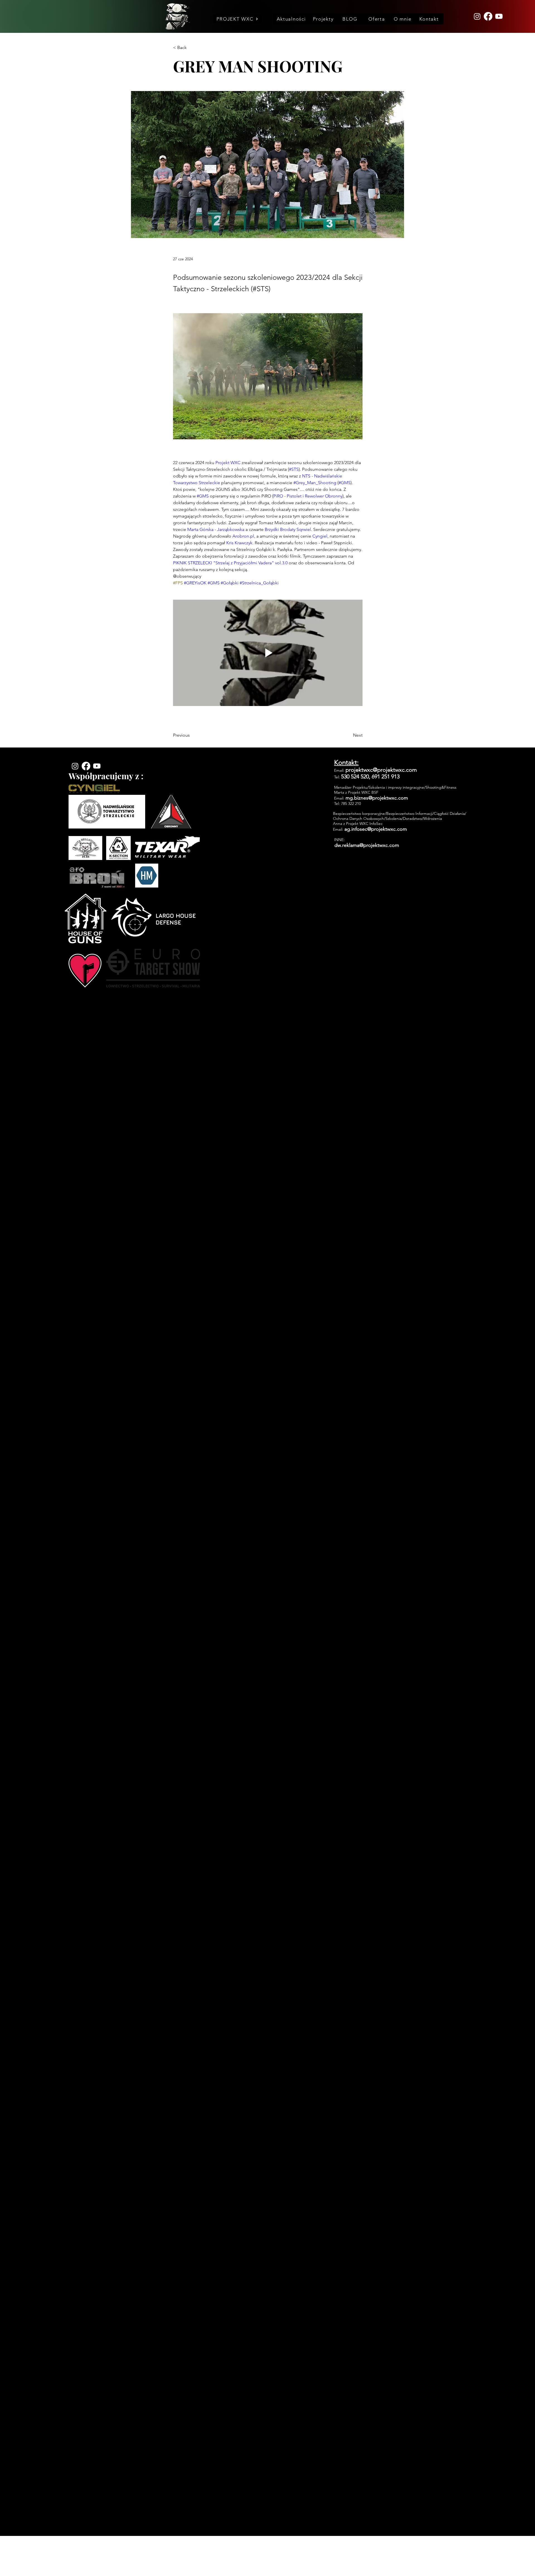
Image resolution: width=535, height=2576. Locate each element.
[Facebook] (488, 16)
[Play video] (268, 653)
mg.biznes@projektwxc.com (377, 798)
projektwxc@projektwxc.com (381, 770)
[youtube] (499, 16)
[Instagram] (477, 16)
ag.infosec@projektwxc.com (376, 829)
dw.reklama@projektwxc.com (367, 845)
